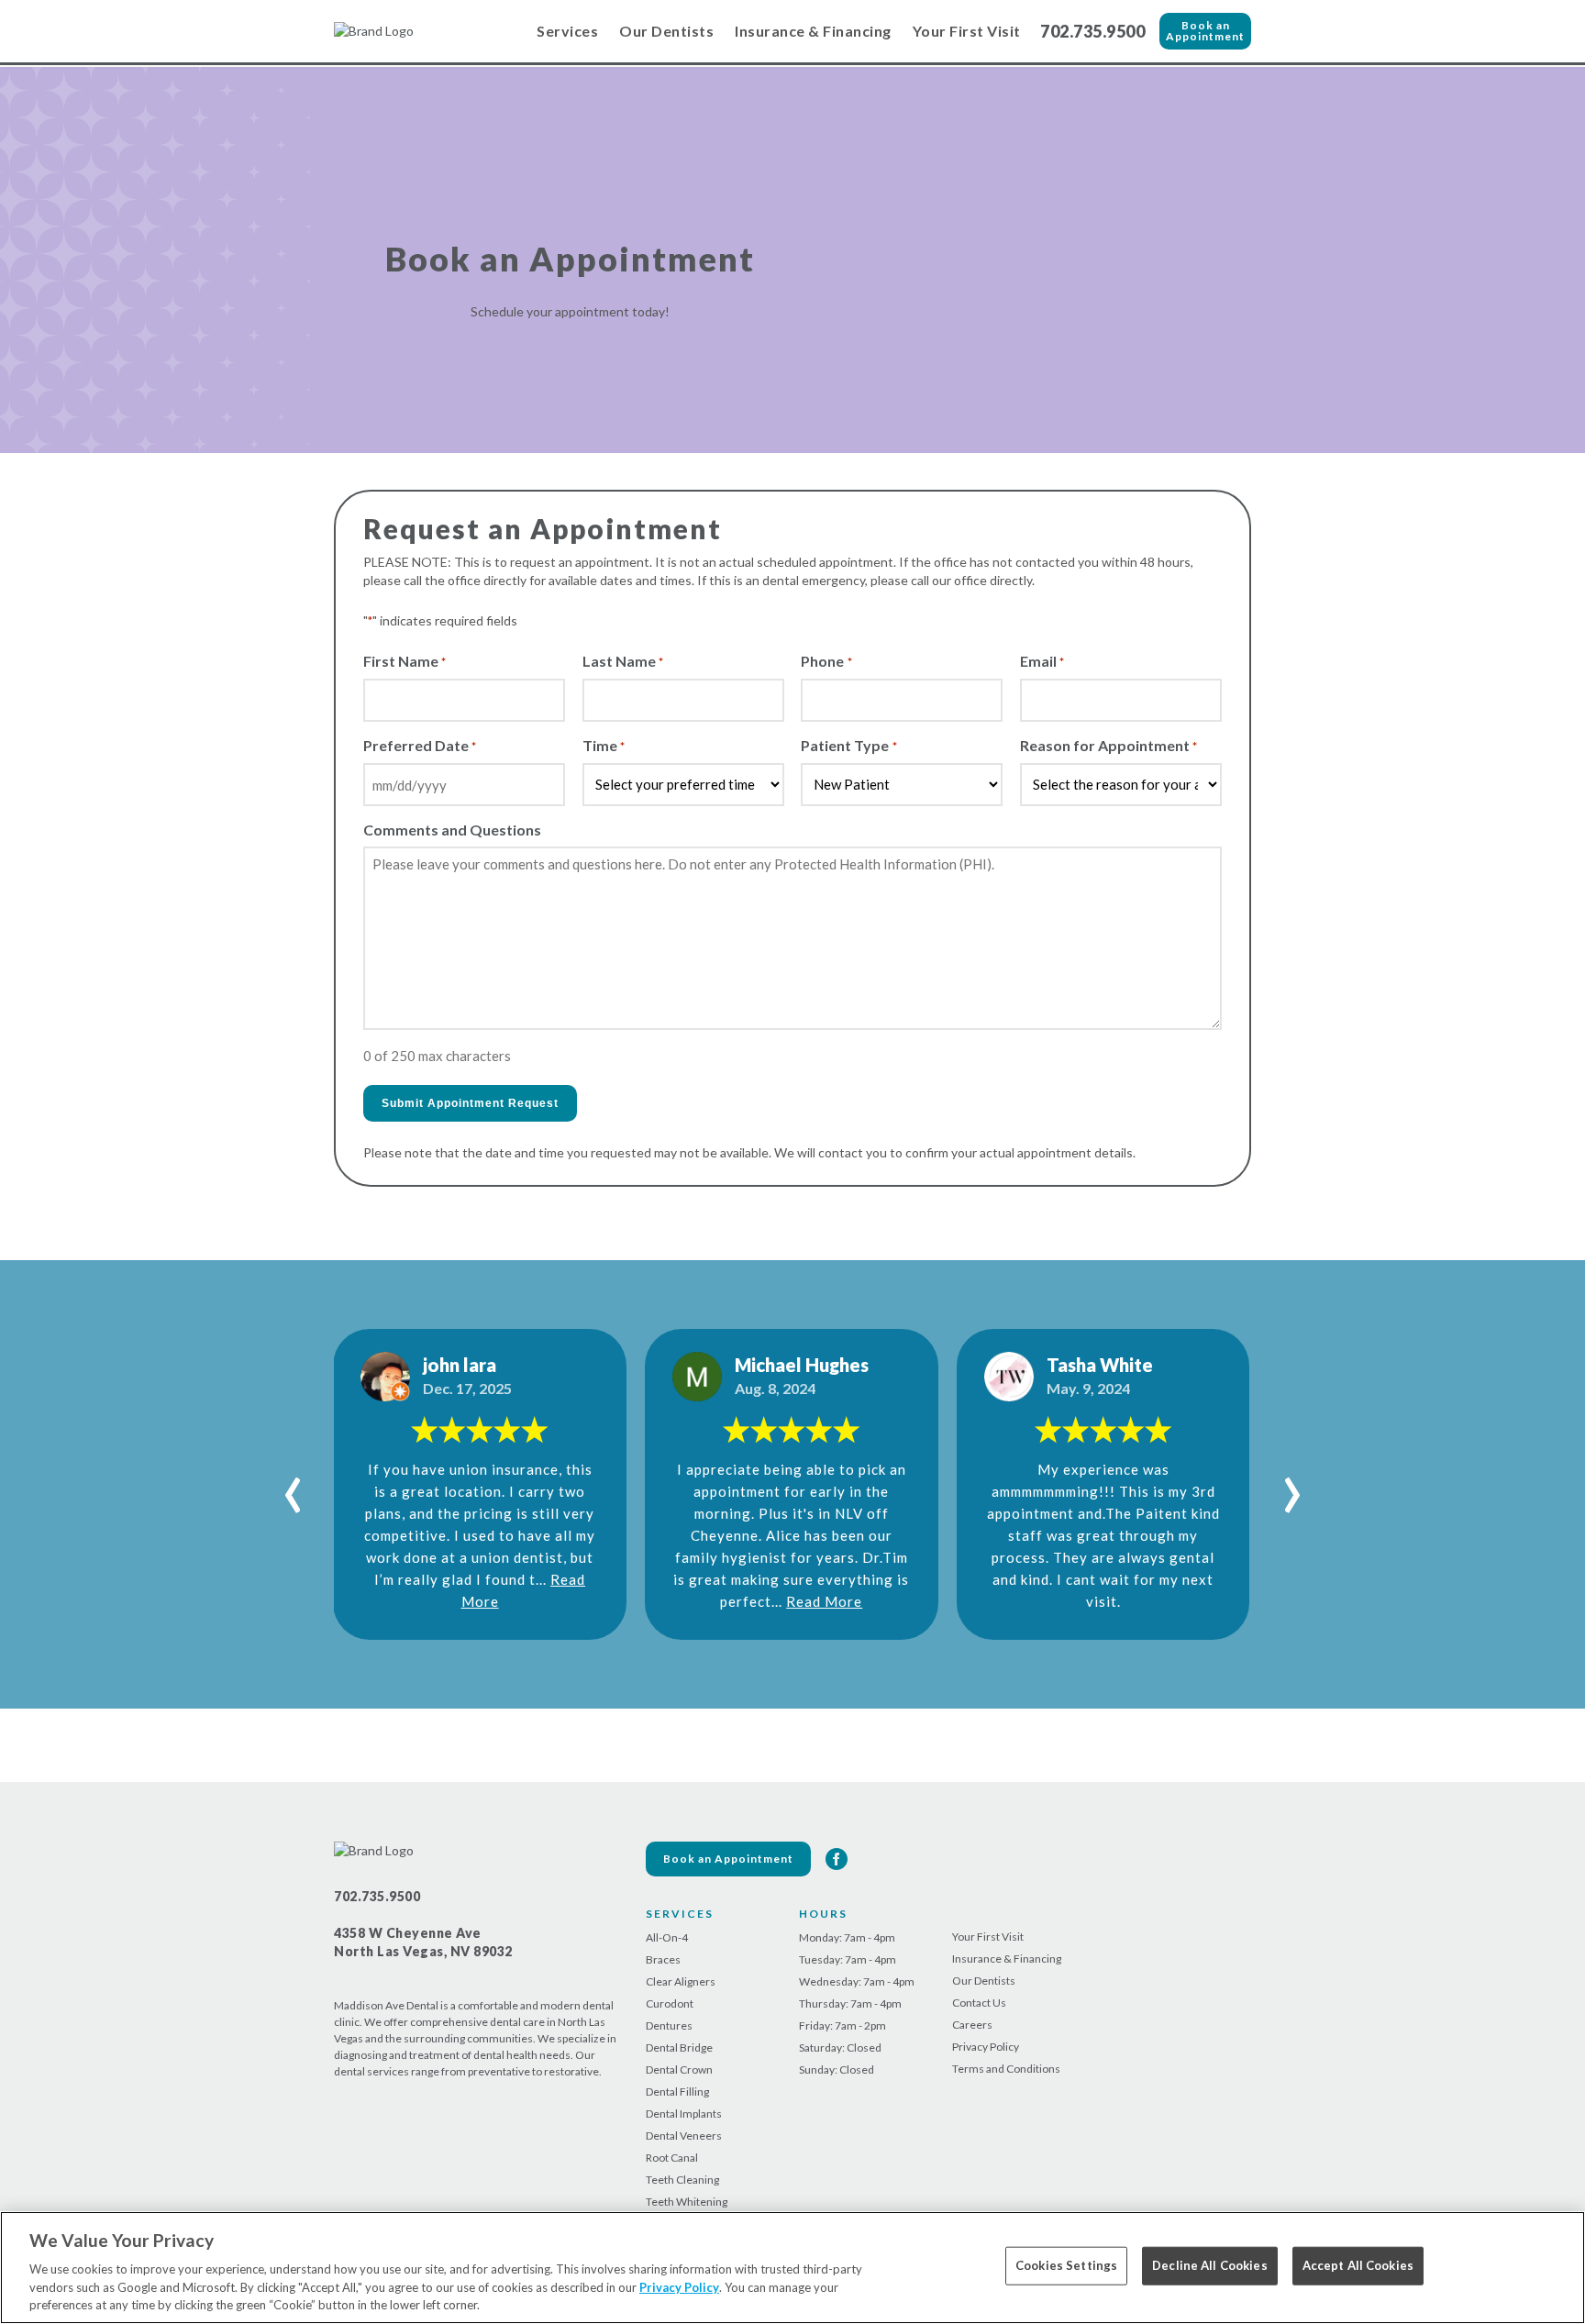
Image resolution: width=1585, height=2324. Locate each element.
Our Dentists (666, 31)
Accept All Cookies (1358, 2265)
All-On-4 (667, 1937)
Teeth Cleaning (682, 2180)
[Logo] (426, 31)
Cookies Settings (1066, 2265)
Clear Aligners (681, 1981)
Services (567, 31)
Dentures (669, 2025)
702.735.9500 (1092, 31)
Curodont (670, 2003)
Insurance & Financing (813, 31)
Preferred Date (420, 745)
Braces (663, 1959)
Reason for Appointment (1108, 745)
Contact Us (979, 2003)
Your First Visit (967, 31)
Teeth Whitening (687, 2202)
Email (1042, 661)
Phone (826, 661)
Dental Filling (677, 2092)
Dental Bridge (679, 2047)
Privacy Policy (986, 2047)
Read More (824, 1601)
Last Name (623, 661)
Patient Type (848, 745)
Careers (972, 2025)
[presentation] (293, 1485)
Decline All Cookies (1209, 2265)
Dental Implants (684, 2114)
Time (604, 745)
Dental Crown (679, 2069)
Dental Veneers (684, 2136)
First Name (405, 661)
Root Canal (672, 2158)
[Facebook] (837, 1859)
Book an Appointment (1205, 31)
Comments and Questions (452, 830)
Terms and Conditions (1006, 2069)
